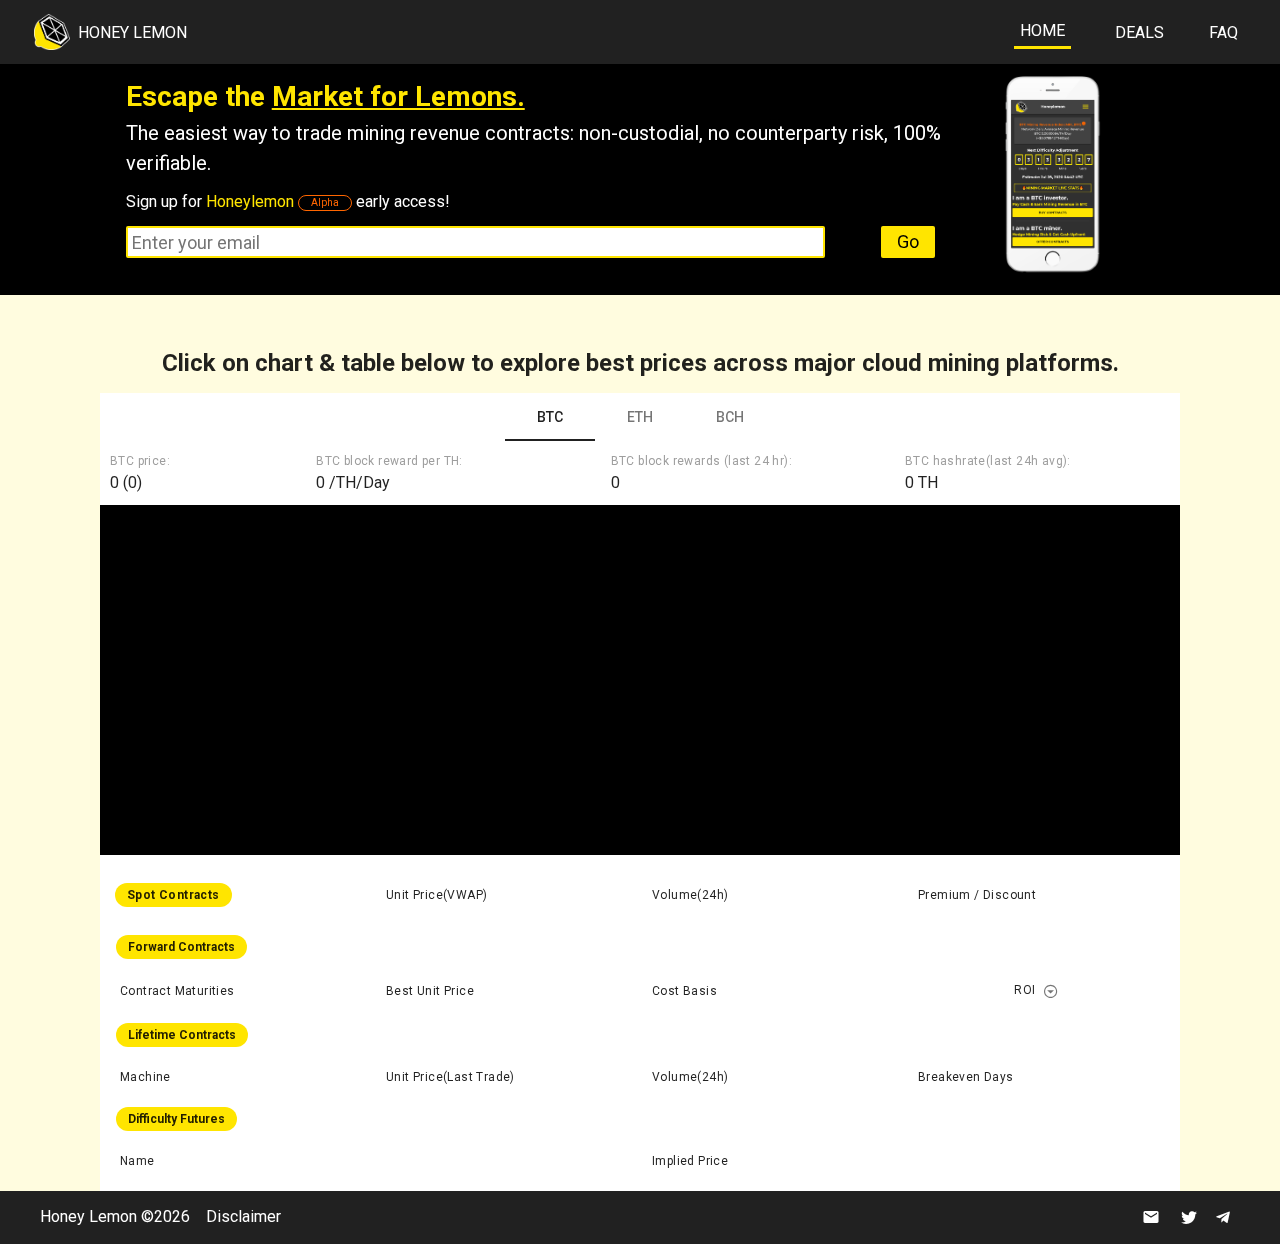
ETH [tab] (640, 417)
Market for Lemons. (398, 96)
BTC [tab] (550, 417)
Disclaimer (243, 1216)
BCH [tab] (730, 417)
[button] (1051, 991)
